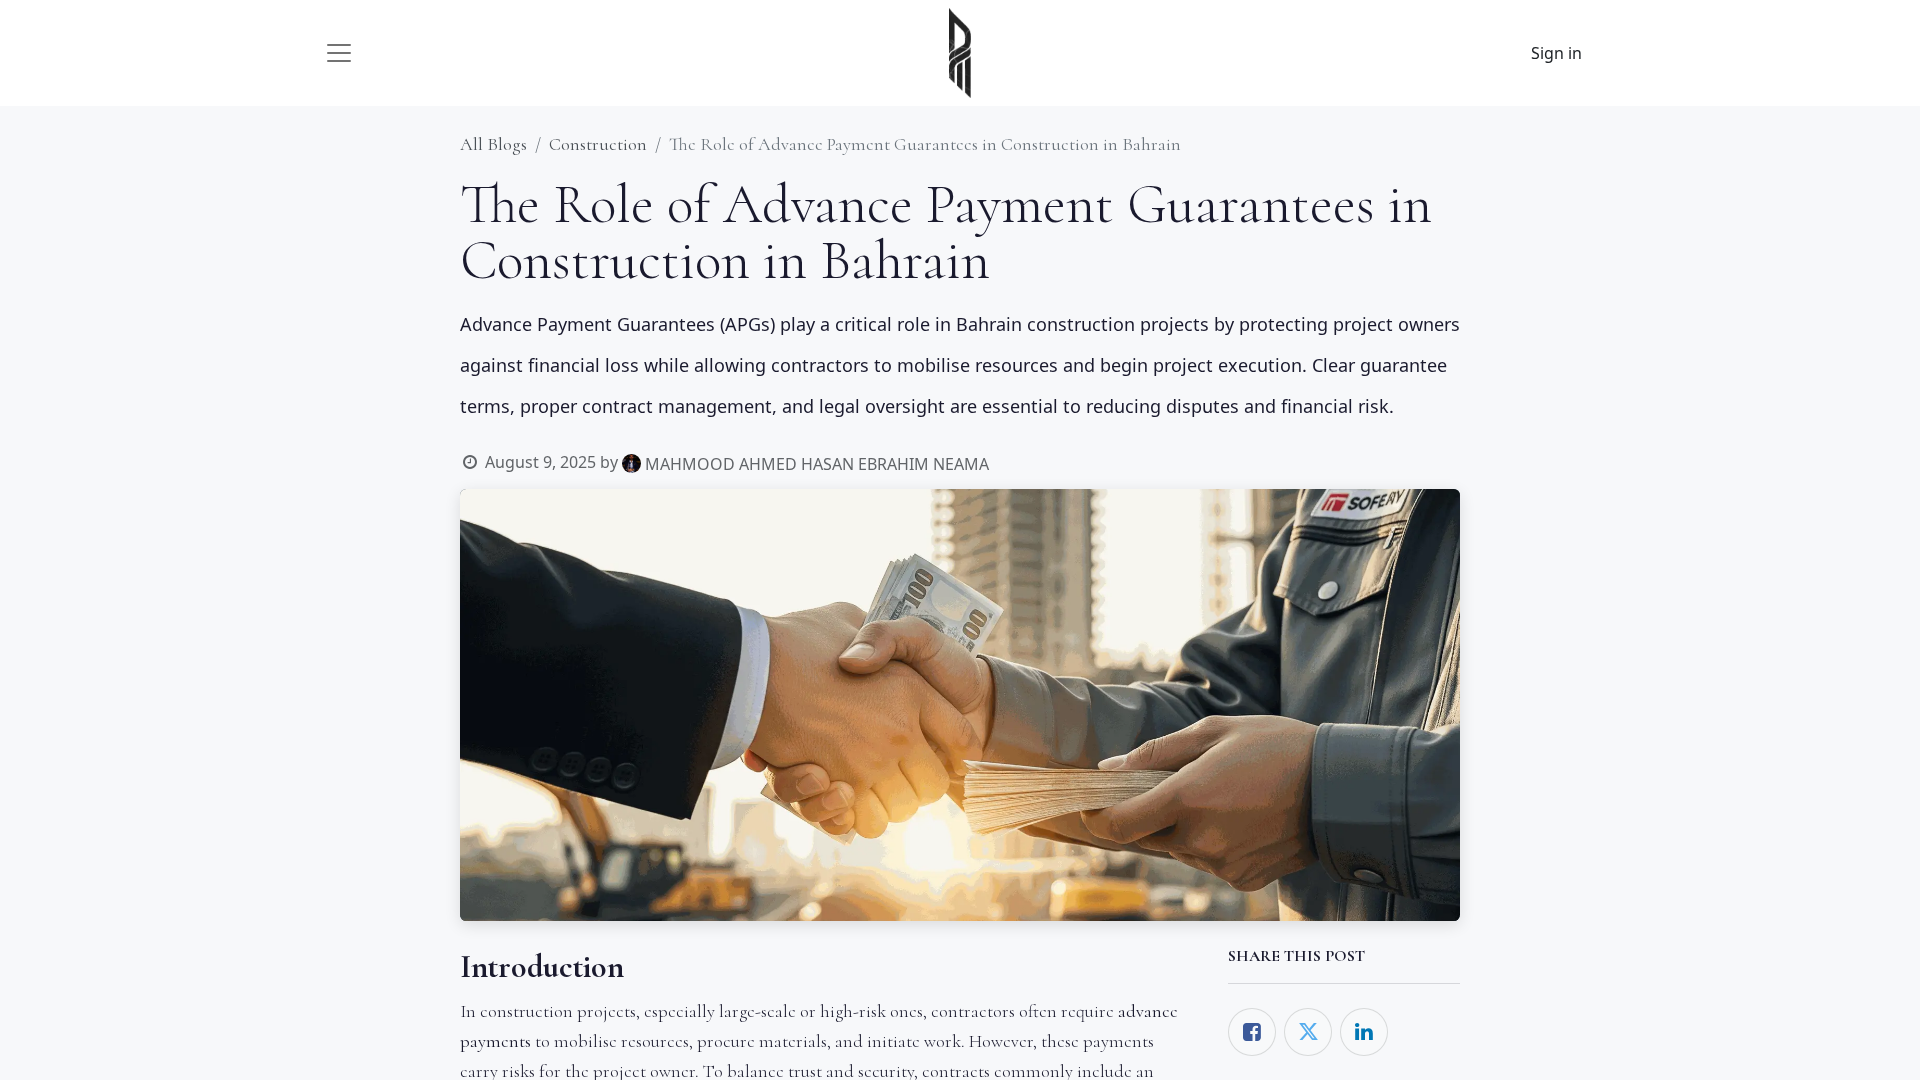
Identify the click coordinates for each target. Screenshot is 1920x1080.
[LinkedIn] (1364, 1032)
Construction (598, 144)
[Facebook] (1252, 1032)
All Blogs (493, 144)
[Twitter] (1308, 1032)
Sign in (1556, 53)
